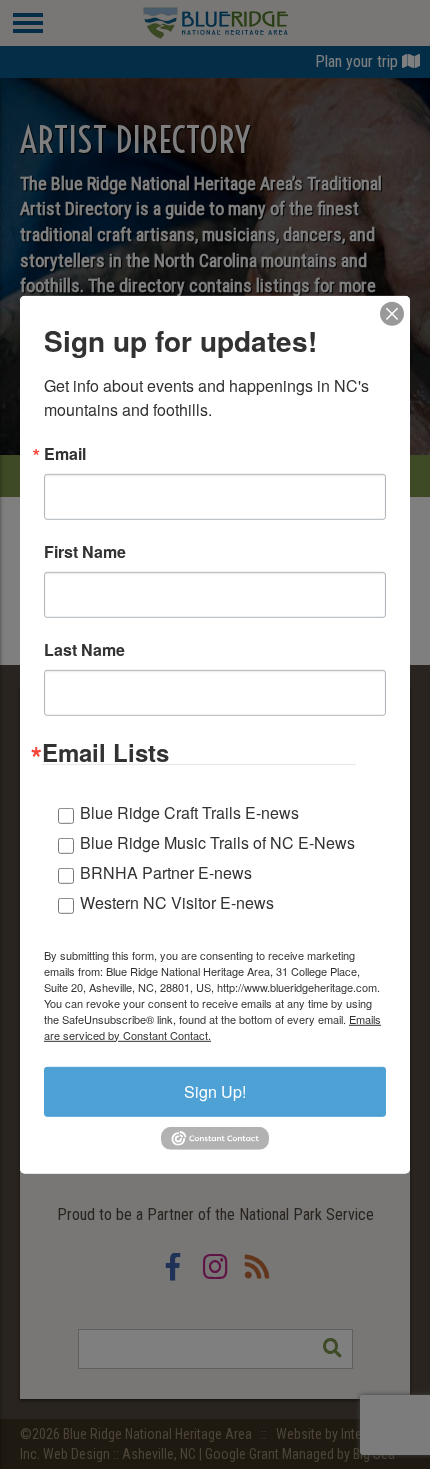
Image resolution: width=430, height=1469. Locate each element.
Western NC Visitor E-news (177, 901)
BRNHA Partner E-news (166, 871)
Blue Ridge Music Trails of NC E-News (217, 841)
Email (65, 453)
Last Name (84, 649)
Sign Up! (215, 1090)
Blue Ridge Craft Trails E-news (189, 811)
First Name (85, 551)
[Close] (392, 313)
